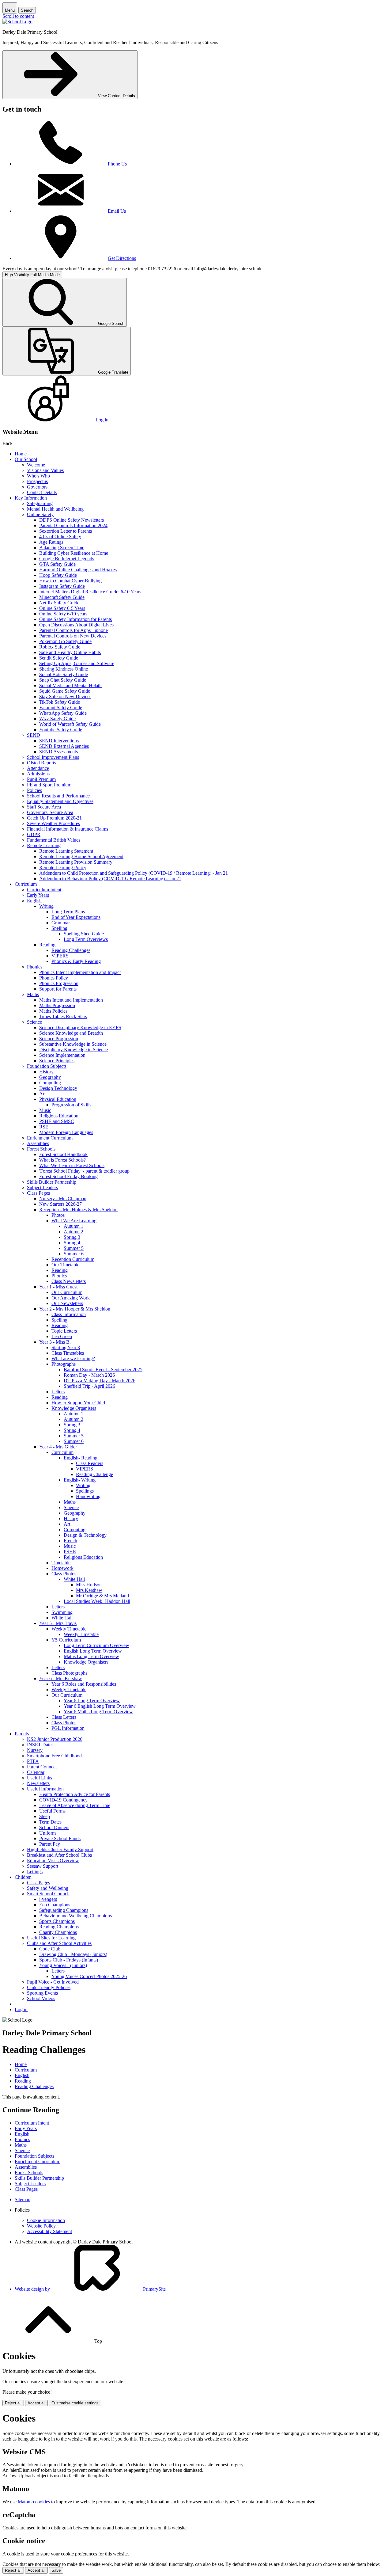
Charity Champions (58, 1932)
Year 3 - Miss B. (55, 1342)
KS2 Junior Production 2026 (55, 1739)
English (34, 901)
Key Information (31, 498)
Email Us (117, 211)
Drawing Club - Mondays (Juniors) (73, 1954)
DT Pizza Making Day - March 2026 (100, 1381)
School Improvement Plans (53, 757)
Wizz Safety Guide (57, 719)
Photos (58, 1215)
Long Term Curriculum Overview (96, 1645)
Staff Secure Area (44, 807)
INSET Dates (40, 1745)
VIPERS (60, 956)
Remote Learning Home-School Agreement (81, 856)
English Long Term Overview (93, 1651)
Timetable (61, 1563)
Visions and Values (45, 470)
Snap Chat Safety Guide (63, 680)
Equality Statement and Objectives (60, 801)
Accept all (36, 2403)
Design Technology (58, 1088)
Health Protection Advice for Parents (75, 1794)
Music (45, 1110)
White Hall (74, 1579)
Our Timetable (65, 1265)
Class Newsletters (69, 1281)
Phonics (35, 967)
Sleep (45, 1816)
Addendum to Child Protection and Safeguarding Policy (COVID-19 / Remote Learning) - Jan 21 (134, 873)
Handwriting (88, 1496)
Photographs (64, 1364)
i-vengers (48, 1899)
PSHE (70, 1552)
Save (56, 2570)
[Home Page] (17, 22)
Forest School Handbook (63, 1154)
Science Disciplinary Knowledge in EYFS (80, 1027)
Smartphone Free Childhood (54, 1756)
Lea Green (62, 1336)
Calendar (36, 1772)
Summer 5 (74, 1248)
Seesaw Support (43, 1866)
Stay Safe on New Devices (65, 696)
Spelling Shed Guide (84, 934)
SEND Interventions (59, 741)
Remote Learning (44, 845)
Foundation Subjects (47, 1066)
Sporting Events (42, 1993)
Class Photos (64, 1574)
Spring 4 (72, 1243)
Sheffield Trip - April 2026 (89, 1386)
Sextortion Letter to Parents (66, 531)
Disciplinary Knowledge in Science (73, 1050)
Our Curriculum (67, 1292)
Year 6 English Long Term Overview (100, 1706)
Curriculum (26, 884)
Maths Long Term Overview (91, 1656)
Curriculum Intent (44, 890)
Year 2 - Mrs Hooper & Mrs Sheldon (75, 1309)
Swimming (62, 1612)
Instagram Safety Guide (62, 586)
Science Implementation (62, 1055)
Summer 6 (74, 1254)
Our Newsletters (67, 1303)
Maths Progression (57, 1005)
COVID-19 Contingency (63, 1800)
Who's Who (38, 476)
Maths (33, 994)
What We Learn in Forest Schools (72, 1165)
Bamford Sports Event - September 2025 (103, 1370)
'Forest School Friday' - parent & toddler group (84, 1171)
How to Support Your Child (78, 1403)
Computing (50, 1083)
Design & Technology (85, 1535)
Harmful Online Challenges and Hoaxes (78, 570)
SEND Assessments (58, 752)
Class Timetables (68, 1353)
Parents (22, 1734)
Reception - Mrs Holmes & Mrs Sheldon (78, 1210)
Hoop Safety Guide (58, 575)
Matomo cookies (34, 2502)
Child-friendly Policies (49, 1987)
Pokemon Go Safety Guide (65, 641)
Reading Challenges (71, 950)
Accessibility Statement (49, 2231)
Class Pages (38, 1193)
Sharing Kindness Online (64, 669)
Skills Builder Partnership (52, 1182)
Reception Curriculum (73, 1259)
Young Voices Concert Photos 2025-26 (89, 1976)
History (46, 1072)
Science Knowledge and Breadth (71, 1033)
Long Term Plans (68, 912)
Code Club (50, 1949)
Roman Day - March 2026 (89, 1375)
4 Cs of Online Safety (60, 537)
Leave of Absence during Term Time (75, 1805)
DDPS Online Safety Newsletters (72, 520)
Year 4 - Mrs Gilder (58, 1447)
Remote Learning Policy (63, 868)
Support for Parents (58, 989)
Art (42, 1094)
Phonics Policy (54, 978)
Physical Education (58, 1099)
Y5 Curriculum (66, 1640)
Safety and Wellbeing (48, 1888)
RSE (44, 1127)
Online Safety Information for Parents (75, 619)
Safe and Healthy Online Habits (70, 652)
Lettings (35, 1872)
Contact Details (42, 492)
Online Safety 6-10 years (63, 614)
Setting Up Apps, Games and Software (77, 663)
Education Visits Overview (53, 1861)
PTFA (33, 1761)
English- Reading (81, 1458)
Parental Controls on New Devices (73, 636)
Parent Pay (50, 1844)
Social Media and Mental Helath (70, 685)
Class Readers (90, 1463)
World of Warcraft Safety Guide (70, 724)
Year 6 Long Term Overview (92, 1701)
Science (34, 1022)
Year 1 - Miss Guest (58, 1287)
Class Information (69, 1314)
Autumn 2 (73, 1232)
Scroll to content (18, 16)
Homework (62, 1568)
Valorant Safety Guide (61, 708)
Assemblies (38, 1143)
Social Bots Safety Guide (64, 674)
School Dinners (54, 1827)
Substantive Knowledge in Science (73, 1044)
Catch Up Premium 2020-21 (54, 818)
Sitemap (23, 2199)
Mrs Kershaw (89, 1590)
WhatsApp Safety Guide (63, 713)
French (70, 1541)
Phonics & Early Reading (76, 961)
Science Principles (57, 1061)
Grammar (61, 923)
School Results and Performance (58, 796)
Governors (37, 487)
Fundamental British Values (54, 840)
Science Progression (59, 1039)
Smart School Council (48, 1894)
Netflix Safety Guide (59, 603)
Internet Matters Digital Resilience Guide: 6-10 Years (90, 592)
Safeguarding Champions (64, 1910)
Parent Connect (42, 1767)
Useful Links (40, 1778)
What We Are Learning (74, 1221)
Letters (58, 1392)
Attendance (38, 768)
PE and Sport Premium (49, 785)
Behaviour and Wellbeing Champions (75, 1916)
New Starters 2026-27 (60, 1204)
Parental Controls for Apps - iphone (73, 630)
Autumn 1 (73, 1226)
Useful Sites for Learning (51, 1938)
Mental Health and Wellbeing (55, 509)
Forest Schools (41, 1149)
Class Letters (64, 1717)
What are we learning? (73, 1358)
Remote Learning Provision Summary (76, 862)
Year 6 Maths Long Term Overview (98, 1712)
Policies (34, 790)
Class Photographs (69, 1673)
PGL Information (68, 1728)
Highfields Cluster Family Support (60, 1849)
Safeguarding (40, 503)
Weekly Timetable (69, 1629)
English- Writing (80, 1480)
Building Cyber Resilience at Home (74, 553)
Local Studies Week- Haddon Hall (97, 1601)
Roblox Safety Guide (60, 647)
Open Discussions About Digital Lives (76, 625)
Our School (26, 459)
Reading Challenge (94, 1474)
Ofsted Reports (41, 763)
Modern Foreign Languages (66, 1132)
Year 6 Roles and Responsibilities (84, 1684)
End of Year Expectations (76, 917)
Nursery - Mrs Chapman (63, 1199)
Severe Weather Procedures (53, 823)
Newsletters (38, 1783)
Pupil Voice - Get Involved (53, 1982)
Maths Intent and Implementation (71, 1000)
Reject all (13, 2403)
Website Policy (41, 2226)
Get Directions (122, 258)
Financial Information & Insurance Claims (68, 829)
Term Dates (50, 1822)
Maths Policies (53, 1011)
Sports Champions (57, 1921)
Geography (50, 1077)
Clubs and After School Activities (59, 1943)
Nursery (35, 1750)
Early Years (38, 895)
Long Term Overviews (86, 939)
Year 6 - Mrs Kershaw (61, 1678)
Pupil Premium (41, 779)
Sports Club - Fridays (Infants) (69, 1960)
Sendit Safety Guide (59, 658)
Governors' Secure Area (50, 812)
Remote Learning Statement (66, 851)
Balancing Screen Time (62, 548)
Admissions (38, 774)
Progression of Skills (71, 1105)
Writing (46, 906)
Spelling (59, 928)
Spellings (85, 1491)
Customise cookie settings (75, 2403)
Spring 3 (72, 1237)
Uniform (47, 1833)
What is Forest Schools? (62, 1160)
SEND (34, 735)
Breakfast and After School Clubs (59, 1855)
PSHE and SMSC (57, 1121)
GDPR (34, 834)
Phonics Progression (59, 983)
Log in (21, 2009)
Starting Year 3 (66, 1347)
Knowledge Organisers (74, 1408)
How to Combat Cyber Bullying (70, 581)
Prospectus (37, 481)
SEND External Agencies (64, 746)
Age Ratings (51, 542)
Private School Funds (60, 1838)
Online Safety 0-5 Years (62, 608)
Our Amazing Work (71, 1298)
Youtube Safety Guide (61, 730)
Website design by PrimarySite (90, 2289)
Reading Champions (59, 1927)
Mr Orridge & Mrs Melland (102, 1596)
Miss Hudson (89, 1585)
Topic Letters (64, 1331)
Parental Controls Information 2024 (73, 525)
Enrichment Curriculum (50, 1138)
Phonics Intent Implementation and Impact (80, 972)
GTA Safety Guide (57, 564)
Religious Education (59, 1116)
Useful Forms (52, 1811)
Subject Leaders (42, 1187)
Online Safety (40, 514)
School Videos (41, 1998)
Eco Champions (55, 1905)
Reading (47, 945)
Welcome (36, 465)
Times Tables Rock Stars (63, 1016)
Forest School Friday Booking (68, 1176)
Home (21, 454)
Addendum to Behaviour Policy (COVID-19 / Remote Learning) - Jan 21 (110, 879)
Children (23, 1877)
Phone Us (117, 164)
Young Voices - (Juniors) (63, 1965)
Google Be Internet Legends (67, 559)
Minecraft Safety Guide (62, 597)
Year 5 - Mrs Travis (58, 1623)
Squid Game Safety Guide (65, 691)
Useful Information (45, 1789)
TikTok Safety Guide (60, 702)
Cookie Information (46, 2220)
